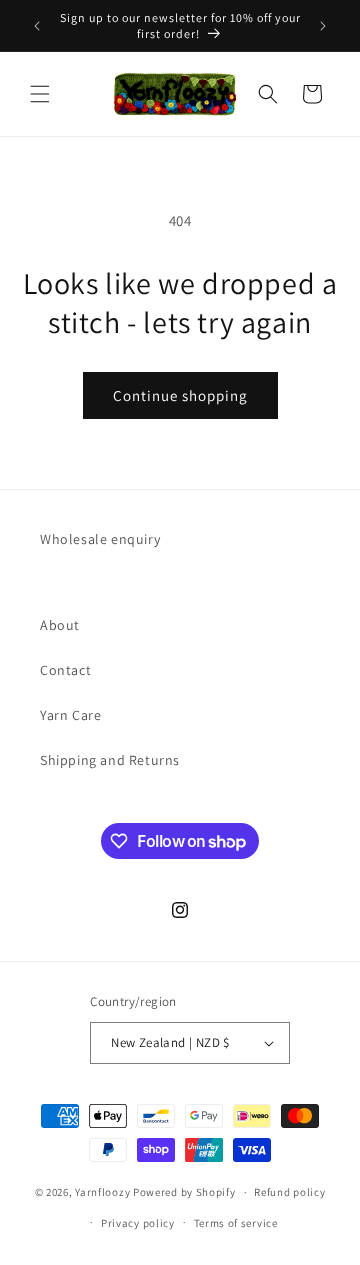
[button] (40, 94)
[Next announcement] (323, 26)
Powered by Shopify (184, 1192)
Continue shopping (180, 395)
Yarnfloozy (102, 1192)
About (60, 625)
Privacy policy (138, 1223)
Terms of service (236, 1223)
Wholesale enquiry (100, 539)
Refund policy (289, 1192)
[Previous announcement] (37, 26)
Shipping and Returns (110, 760)
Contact (65, 670)
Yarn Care (70, 715)
